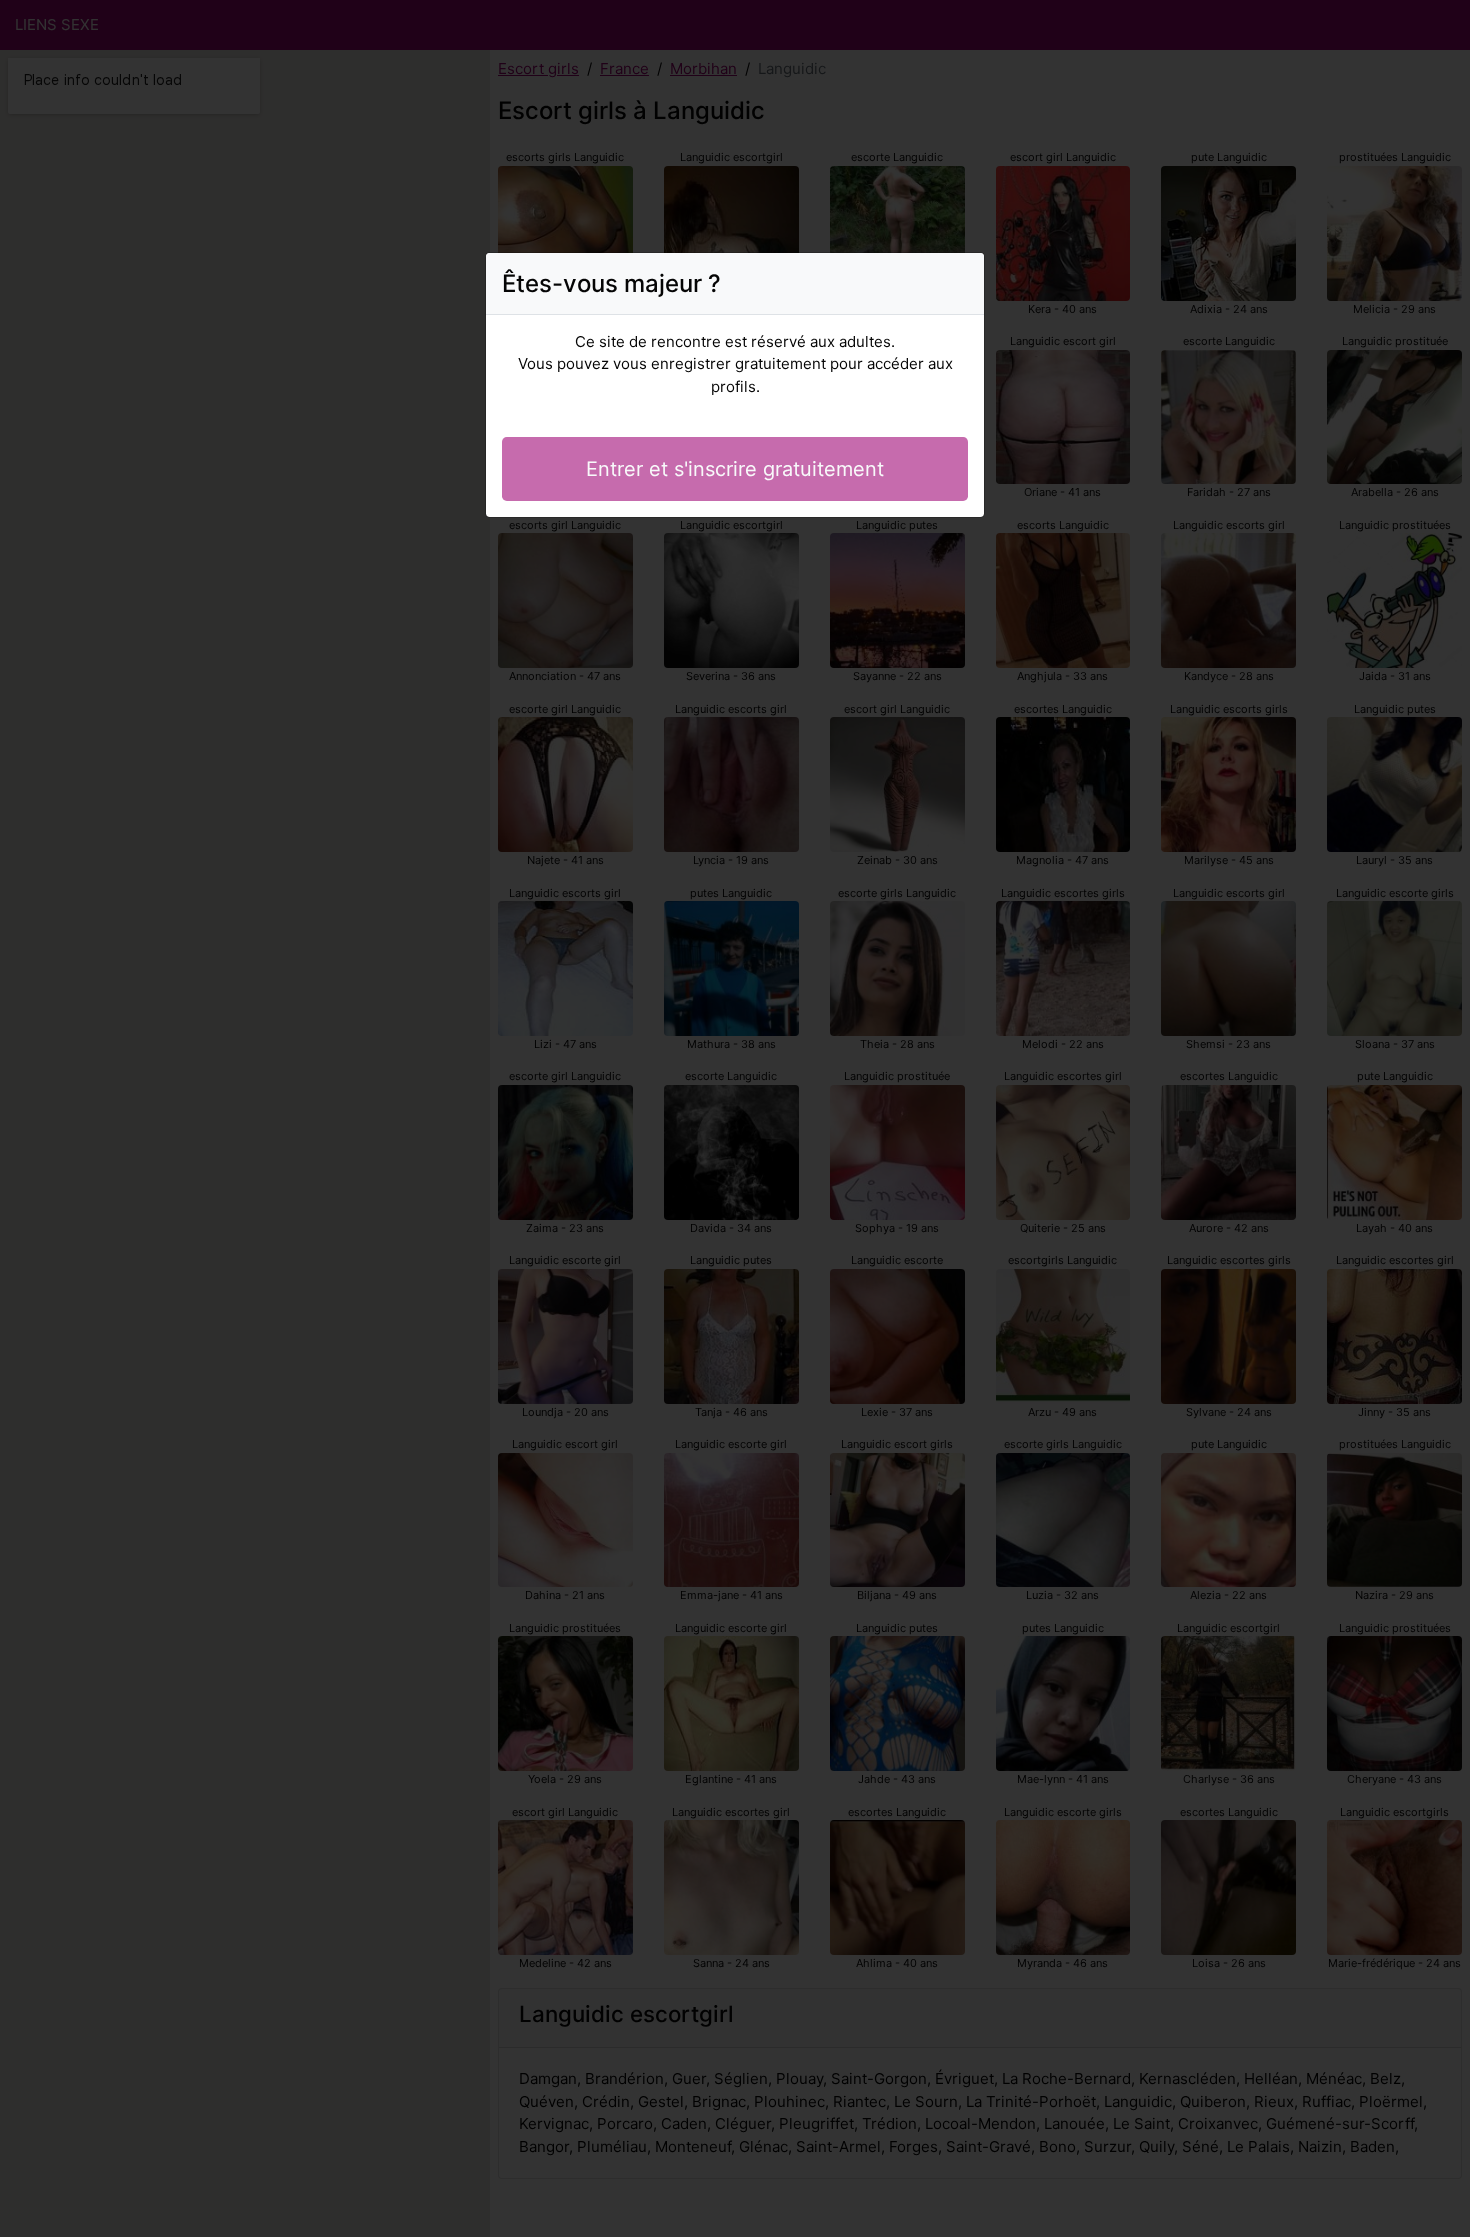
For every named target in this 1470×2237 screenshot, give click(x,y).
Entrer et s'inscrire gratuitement (735, 469)
